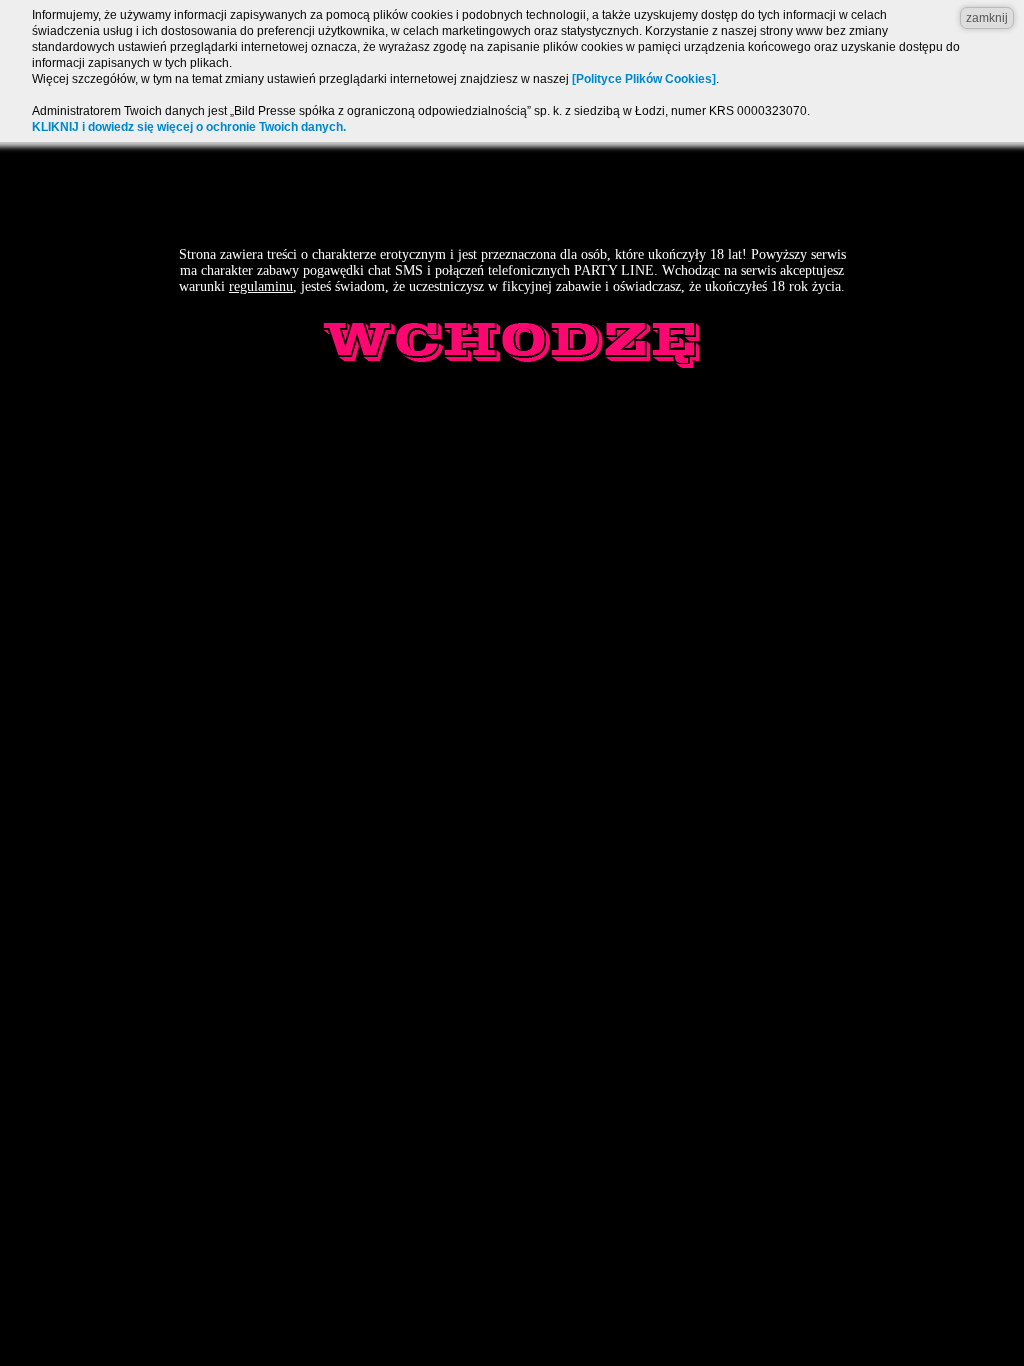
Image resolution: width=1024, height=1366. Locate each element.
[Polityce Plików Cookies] (644, 79)
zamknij (987, 18)
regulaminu (261, 286)
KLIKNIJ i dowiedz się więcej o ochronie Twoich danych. (189, 127)
